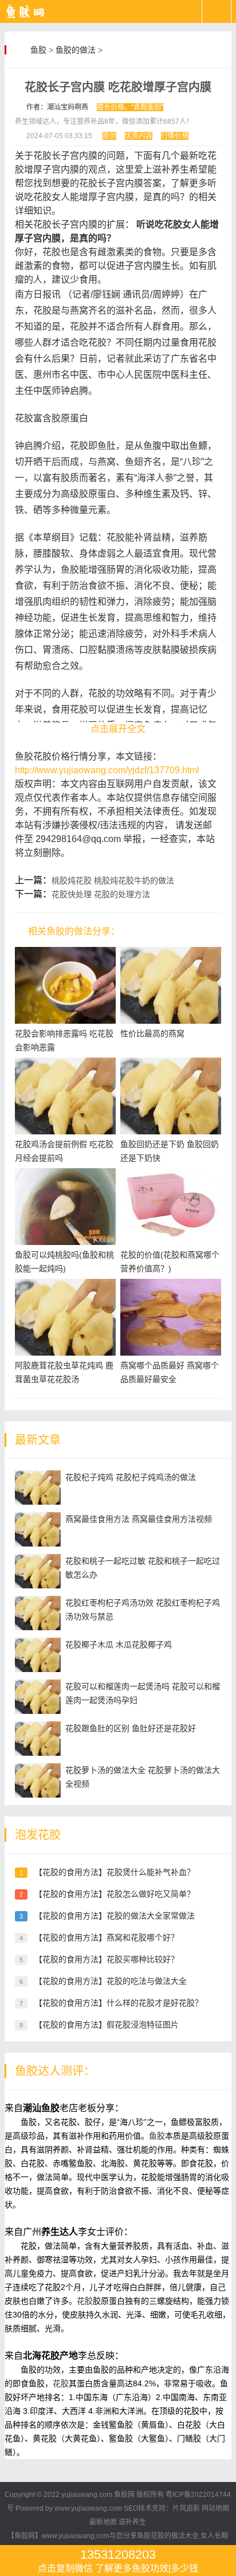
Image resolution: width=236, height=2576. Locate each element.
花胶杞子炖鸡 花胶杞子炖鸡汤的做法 (131, 1477)
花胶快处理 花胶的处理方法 (101, 894)
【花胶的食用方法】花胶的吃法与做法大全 (111, 1981)
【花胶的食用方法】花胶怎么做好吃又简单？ (115, 1894)
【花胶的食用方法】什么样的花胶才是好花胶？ (119, 2003)
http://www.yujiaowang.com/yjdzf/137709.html (107, 770)
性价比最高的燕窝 (152, 1033)
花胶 (85, 2301)
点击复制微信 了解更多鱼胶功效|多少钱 (118, 2560)
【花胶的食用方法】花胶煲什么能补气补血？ (115, 1872)
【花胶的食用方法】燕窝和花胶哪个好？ (107, 1937)
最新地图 (103, 2522)
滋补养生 (132, 2522)
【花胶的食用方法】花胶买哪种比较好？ (107, 1959)
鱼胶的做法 (76, 50)
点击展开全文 (118, 729)
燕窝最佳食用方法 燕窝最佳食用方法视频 (139, 1519)
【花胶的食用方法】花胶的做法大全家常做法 (115, 1916)
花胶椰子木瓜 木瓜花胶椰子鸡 (119, 1645)
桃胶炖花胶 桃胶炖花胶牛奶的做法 (113, 880)
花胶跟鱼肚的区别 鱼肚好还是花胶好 (131, 1728)
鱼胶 (38, 50)
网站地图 (215, 2508)
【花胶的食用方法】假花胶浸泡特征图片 (107, 2025)
